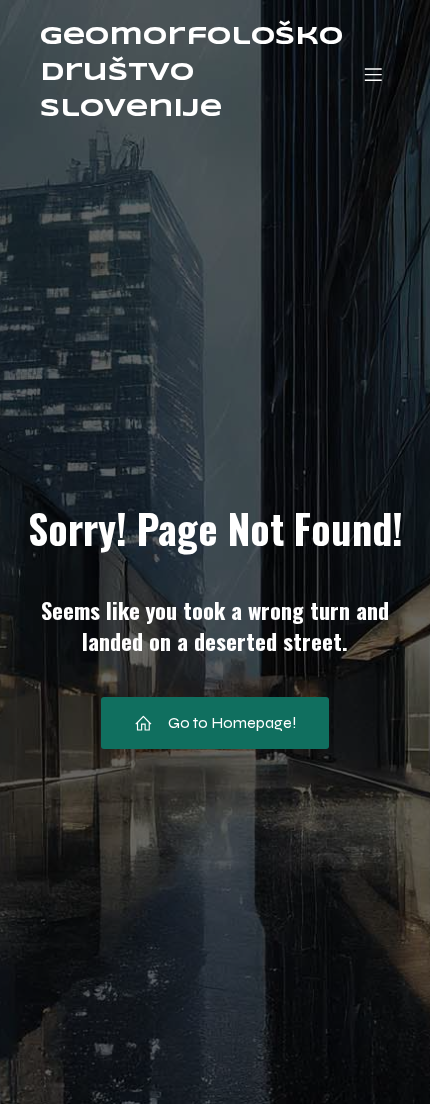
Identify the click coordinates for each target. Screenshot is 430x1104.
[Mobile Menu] (373, 74)
